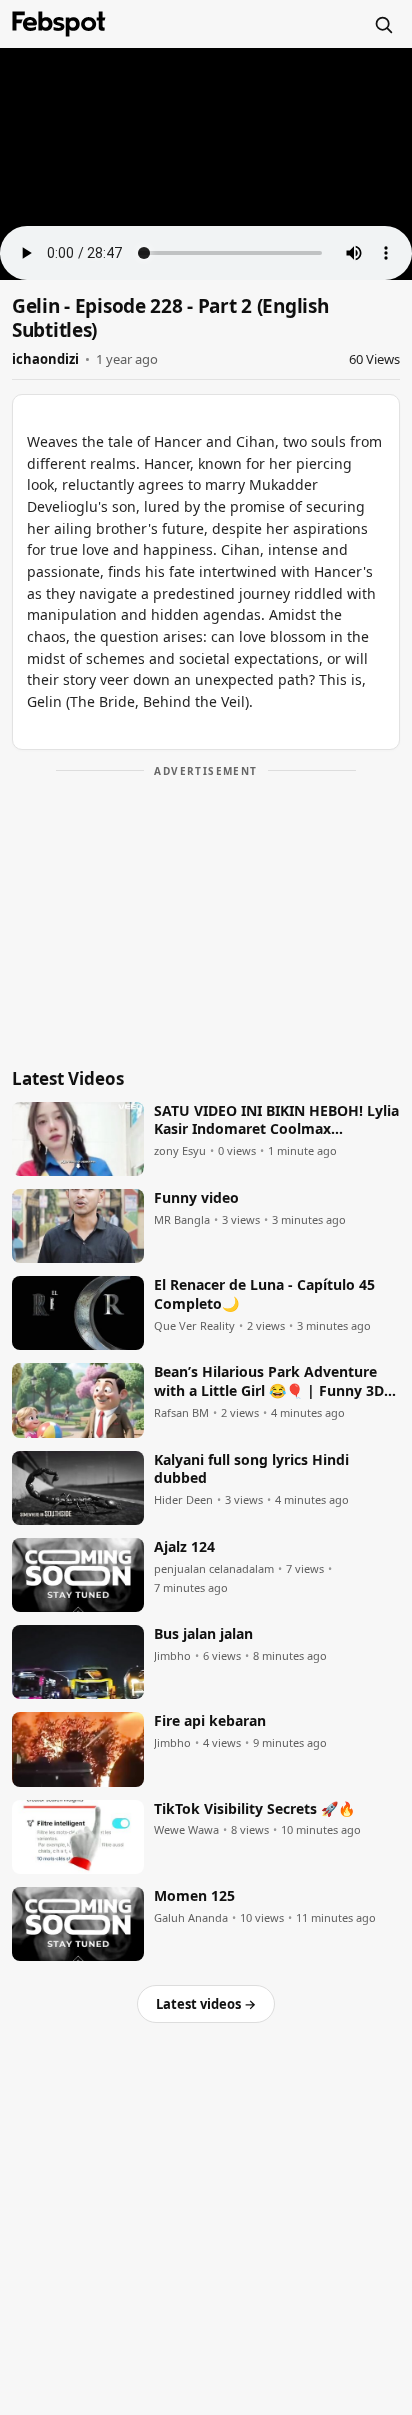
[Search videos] (383, 24)
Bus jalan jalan (203, 1634)
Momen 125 (194, 1896)
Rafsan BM (181, 1413)
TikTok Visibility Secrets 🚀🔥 (254, 1809)
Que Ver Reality (194, 1326)
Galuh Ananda (191, 1918)
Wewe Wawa (186, 1830)
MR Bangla (182, 1220)
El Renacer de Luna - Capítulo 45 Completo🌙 (264, 1294)
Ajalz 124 (184, 1547)
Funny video (196, 1198)
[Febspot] (59, 24)
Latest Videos (68, 1078)
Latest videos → (206, 2004)
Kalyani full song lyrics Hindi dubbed (251, 1469)
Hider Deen (183, 1500)
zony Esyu (180, 1151)
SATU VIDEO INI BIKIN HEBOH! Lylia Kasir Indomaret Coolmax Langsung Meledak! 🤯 (276, 1121)
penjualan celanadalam (214, 1569)
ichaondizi (45, 359)
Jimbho (172, 1656)
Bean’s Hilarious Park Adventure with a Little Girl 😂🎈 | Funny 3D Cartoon (269, 1382)
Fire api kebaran (210, 1721)
